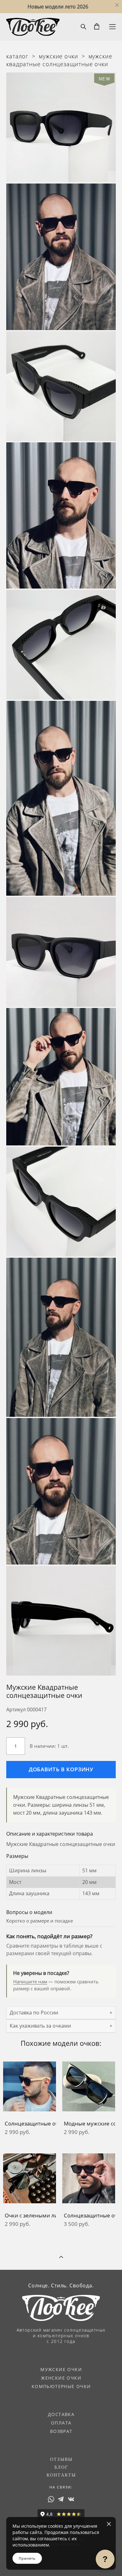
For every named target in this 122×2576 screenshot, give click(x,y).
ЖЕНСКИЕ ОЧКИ (61, 2378)
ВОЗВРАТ (61, 2431)
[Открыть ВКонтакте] (71, 2499)
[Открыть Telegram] (61, 2499)
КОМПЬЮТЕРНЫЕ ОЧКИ (61, 2386)
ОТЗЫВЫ (61, 2459)
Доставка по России (34, 2013)
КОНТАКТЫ (61, 2475)
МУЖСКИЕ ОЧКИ (61, 2369)
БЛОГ (61, 2467)
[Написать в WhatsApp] (51, 2499)
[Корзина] (97, 26)
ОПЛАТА (61, 2423)
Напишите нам (30, 1981)
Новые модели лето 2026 (58, 7)
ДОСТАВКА (61, 2414)
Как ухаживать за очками (40, 2026)
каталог (17, 56)
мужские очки (58, 56)
